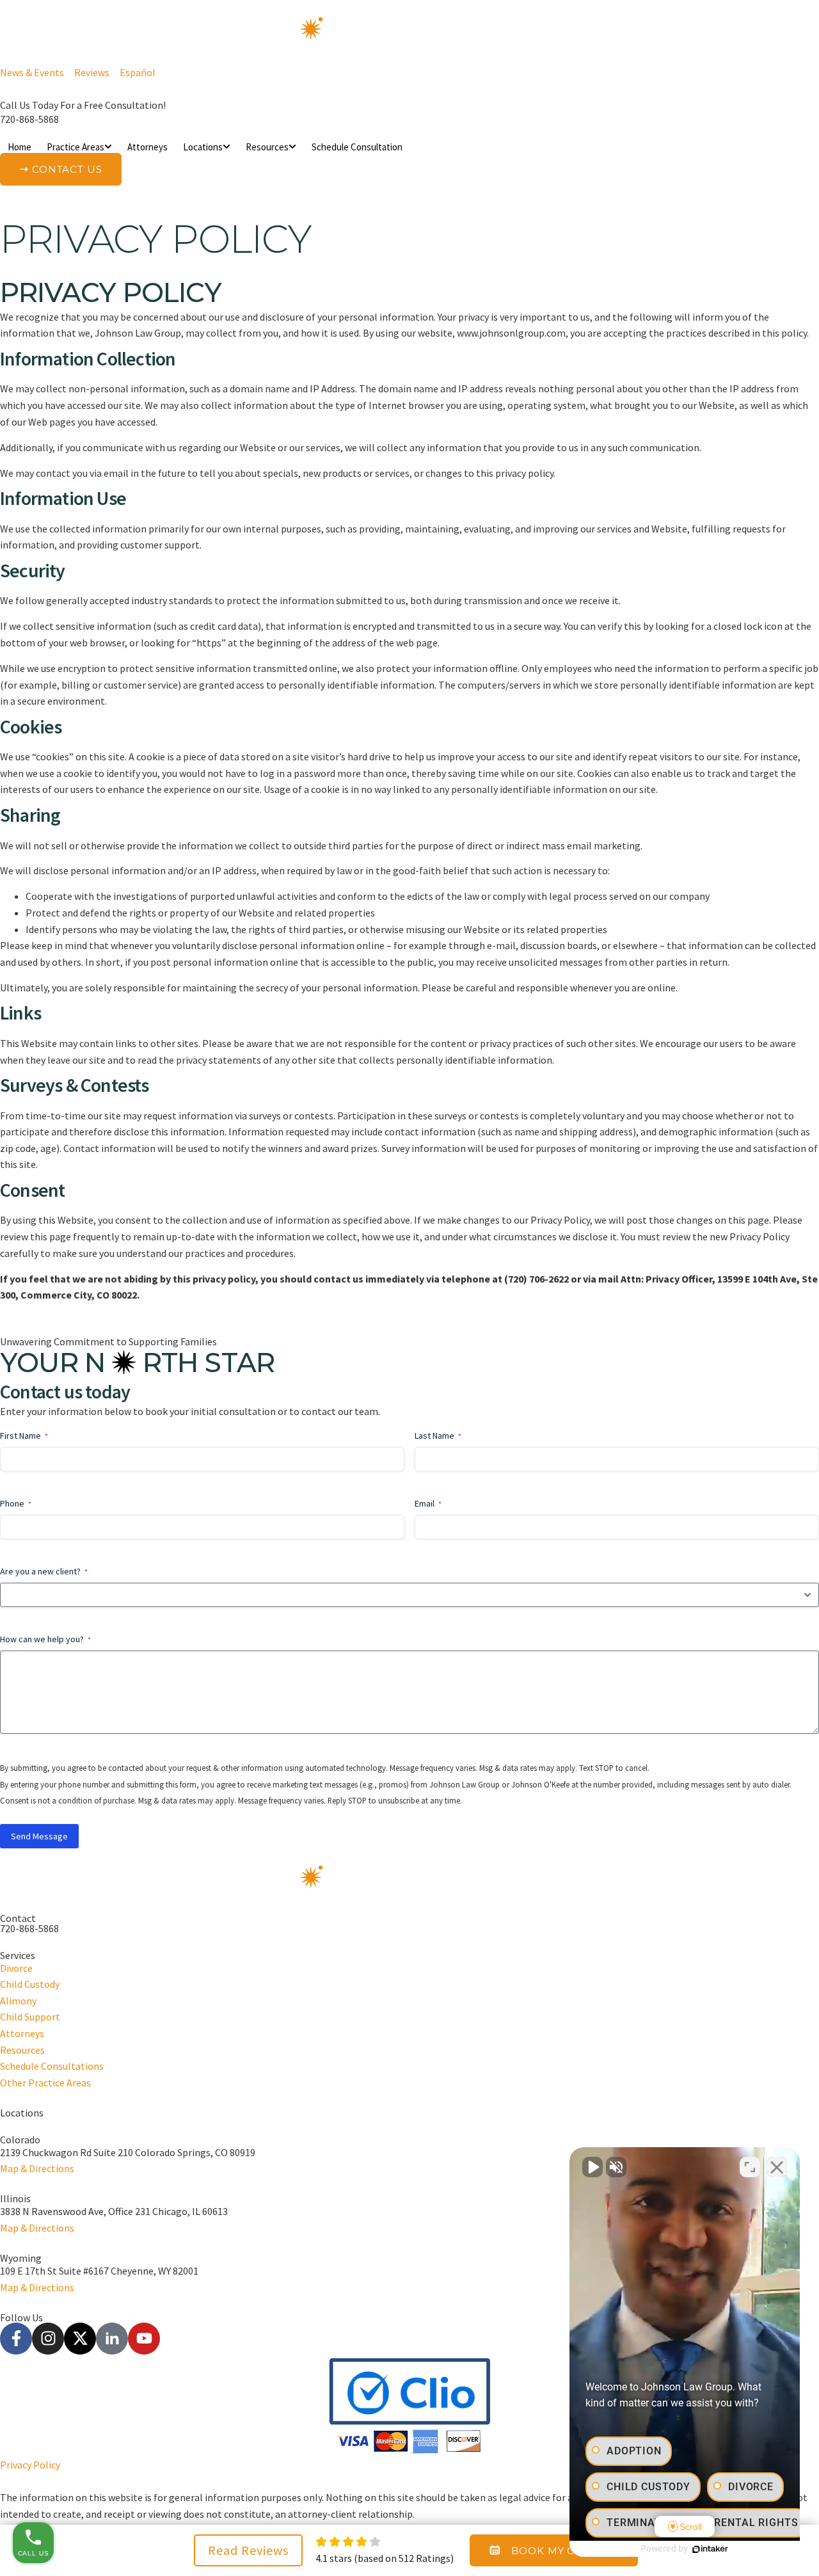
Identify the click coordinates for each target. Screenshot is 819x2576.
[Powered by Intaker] (710, 2549)
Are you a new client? (44, 1571)
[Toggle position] (750, 2167)
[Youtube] (144, 2339)
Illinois (15, 2198)
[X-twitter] (80, 2339)
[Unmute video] (592, 2167)
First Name (24, 1436)
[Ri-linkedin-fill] (112, 2339)
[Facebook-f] (16, 2339)
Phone (16, 1503)
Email (428, 1503)
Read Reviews (248, 2550)
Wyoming (21, 2258)
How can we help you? (45, 1639)
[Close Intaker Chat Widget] (777, 2167)
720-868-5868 (29, 119)
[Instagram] (48, 2339)
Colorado (20, 2140)
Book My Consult (565, 2551)
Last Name (438, 1436)
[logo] (409, 33)
